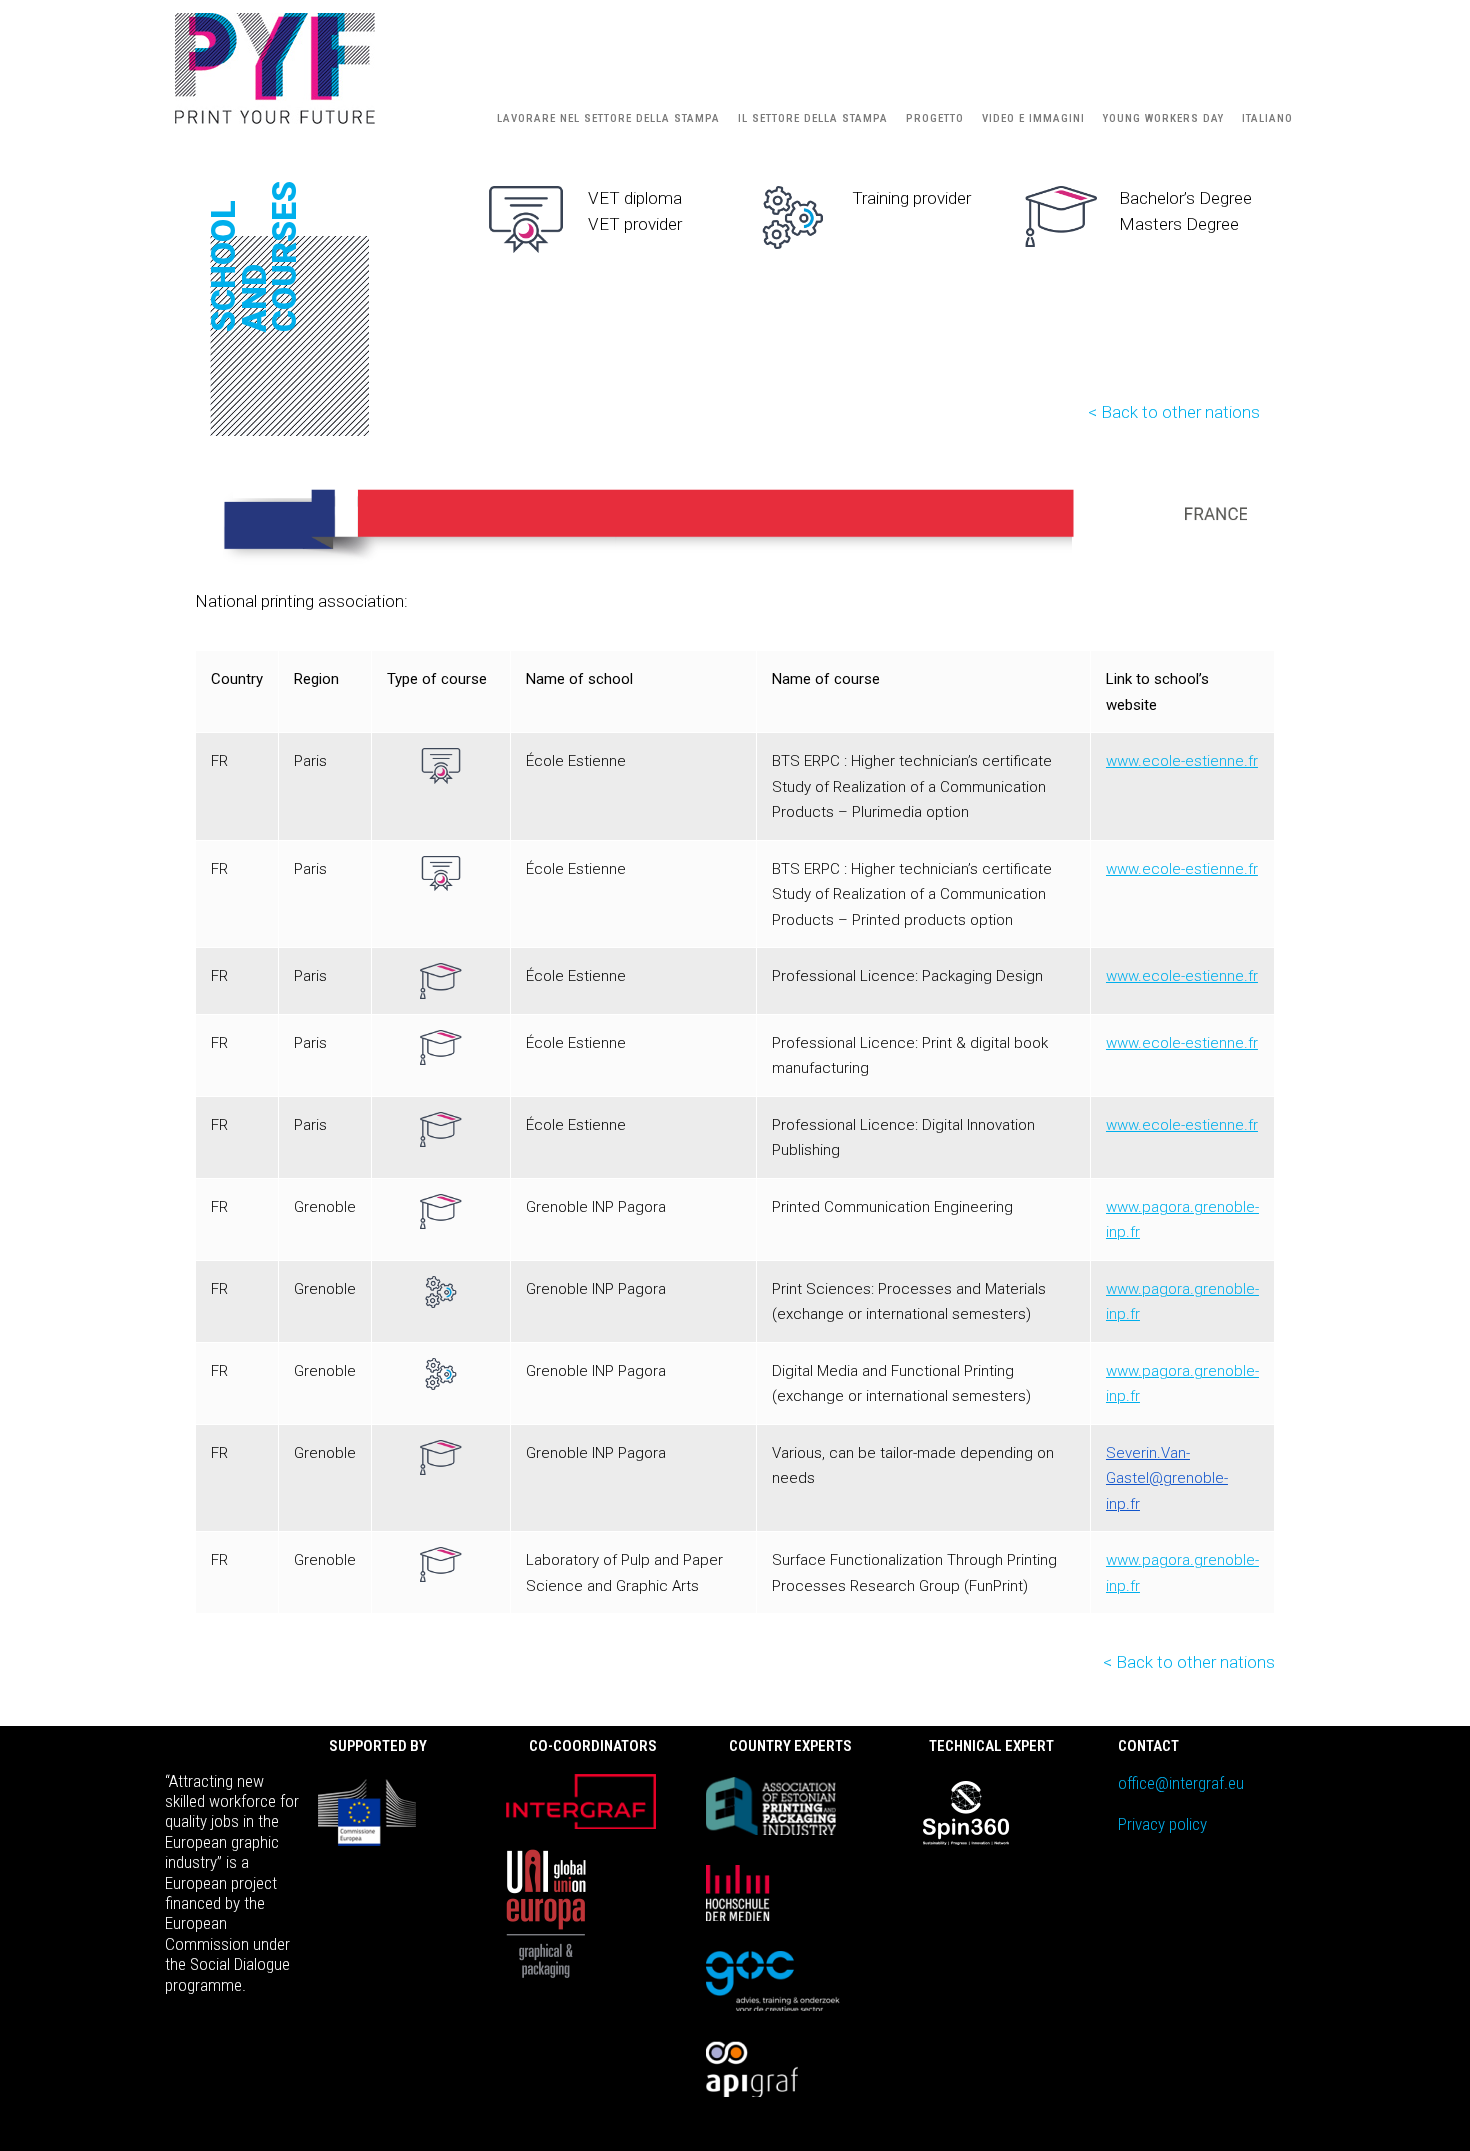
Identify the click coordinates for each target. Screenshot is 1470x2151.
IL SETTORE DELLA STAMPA (813, 118)
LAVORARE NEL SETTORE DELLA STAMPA (608, 118)
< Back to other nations (1174, 412)
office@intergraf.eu (1181, 1783)
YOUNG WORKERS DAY (1163, 118)
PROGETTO (935, 118)
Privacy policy (1162, 1824)
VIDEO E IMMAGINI (1033, 118)
